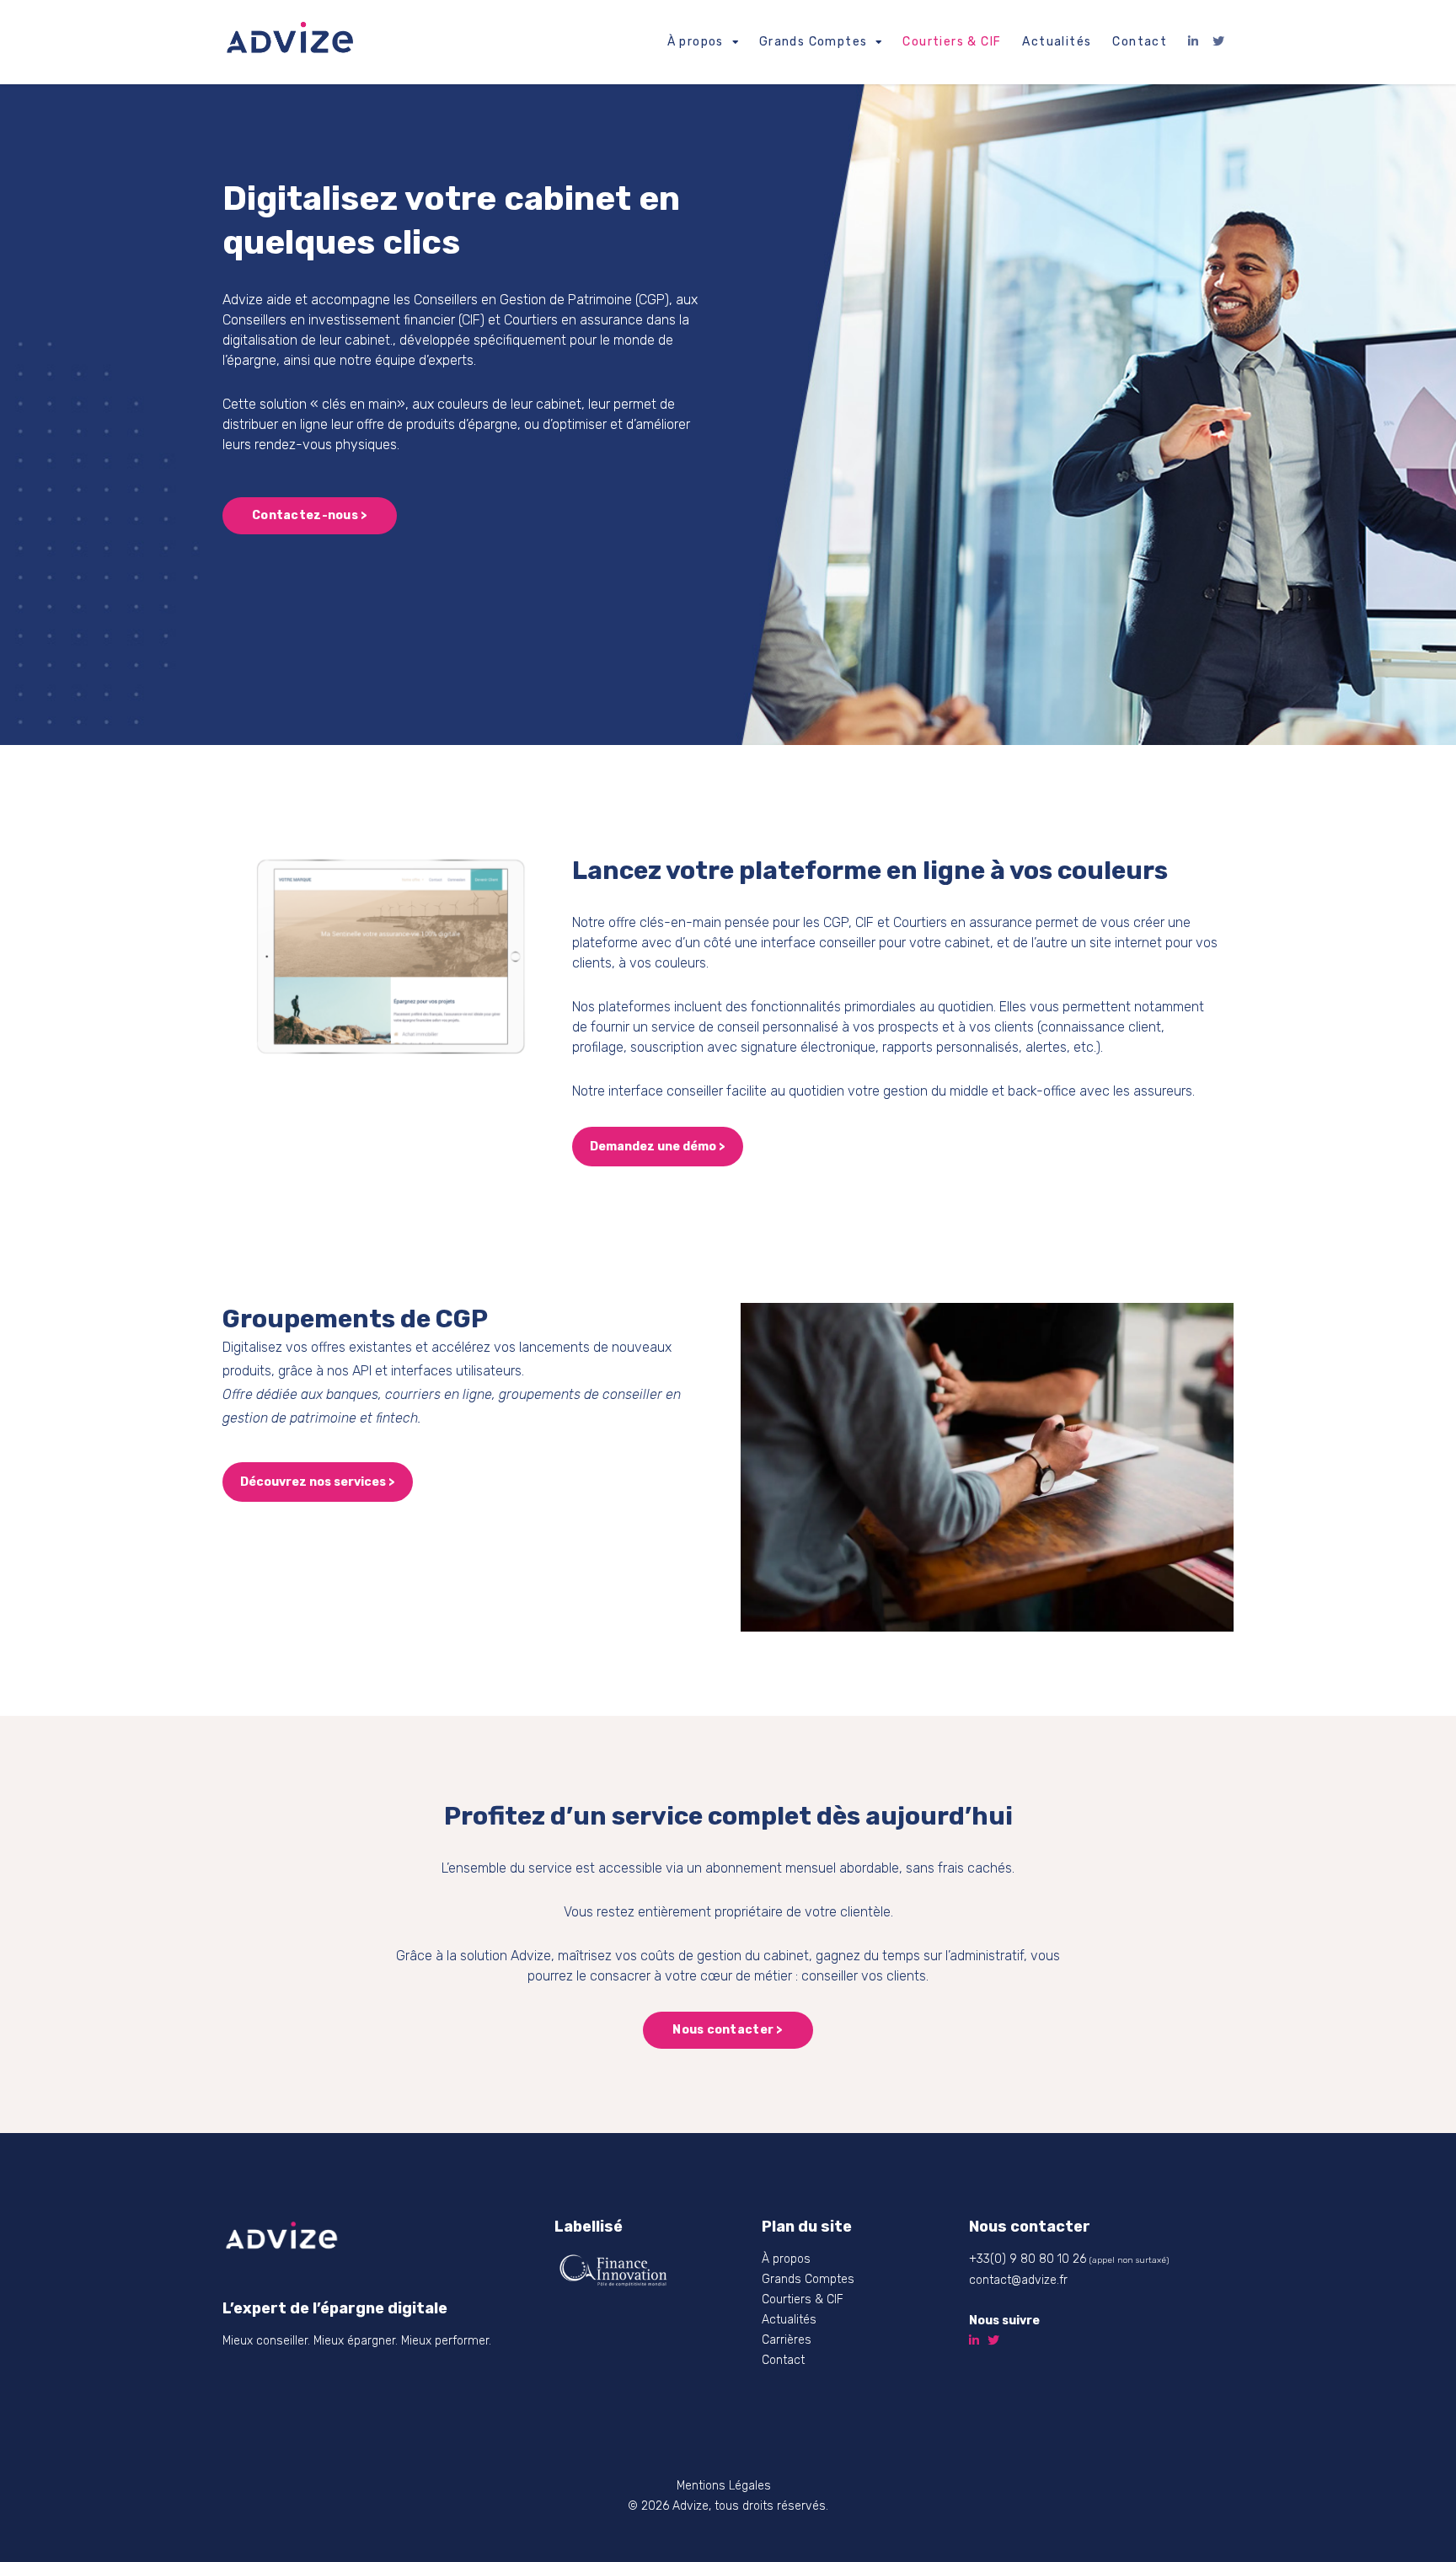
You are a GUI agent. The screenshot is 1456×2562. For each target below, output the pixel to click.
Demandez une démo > (658, 1147)
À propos (696, 42)
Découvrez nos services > (318, 1482)
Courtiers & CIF (952, 42)
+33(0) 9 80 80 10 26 (1028, 2259)
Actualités (1057, 42)
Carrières (787, 2340)
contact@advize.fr (1018, 2280)
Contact (1140, 42)
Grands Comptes (814, 42)
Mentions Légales (724, 2486)
